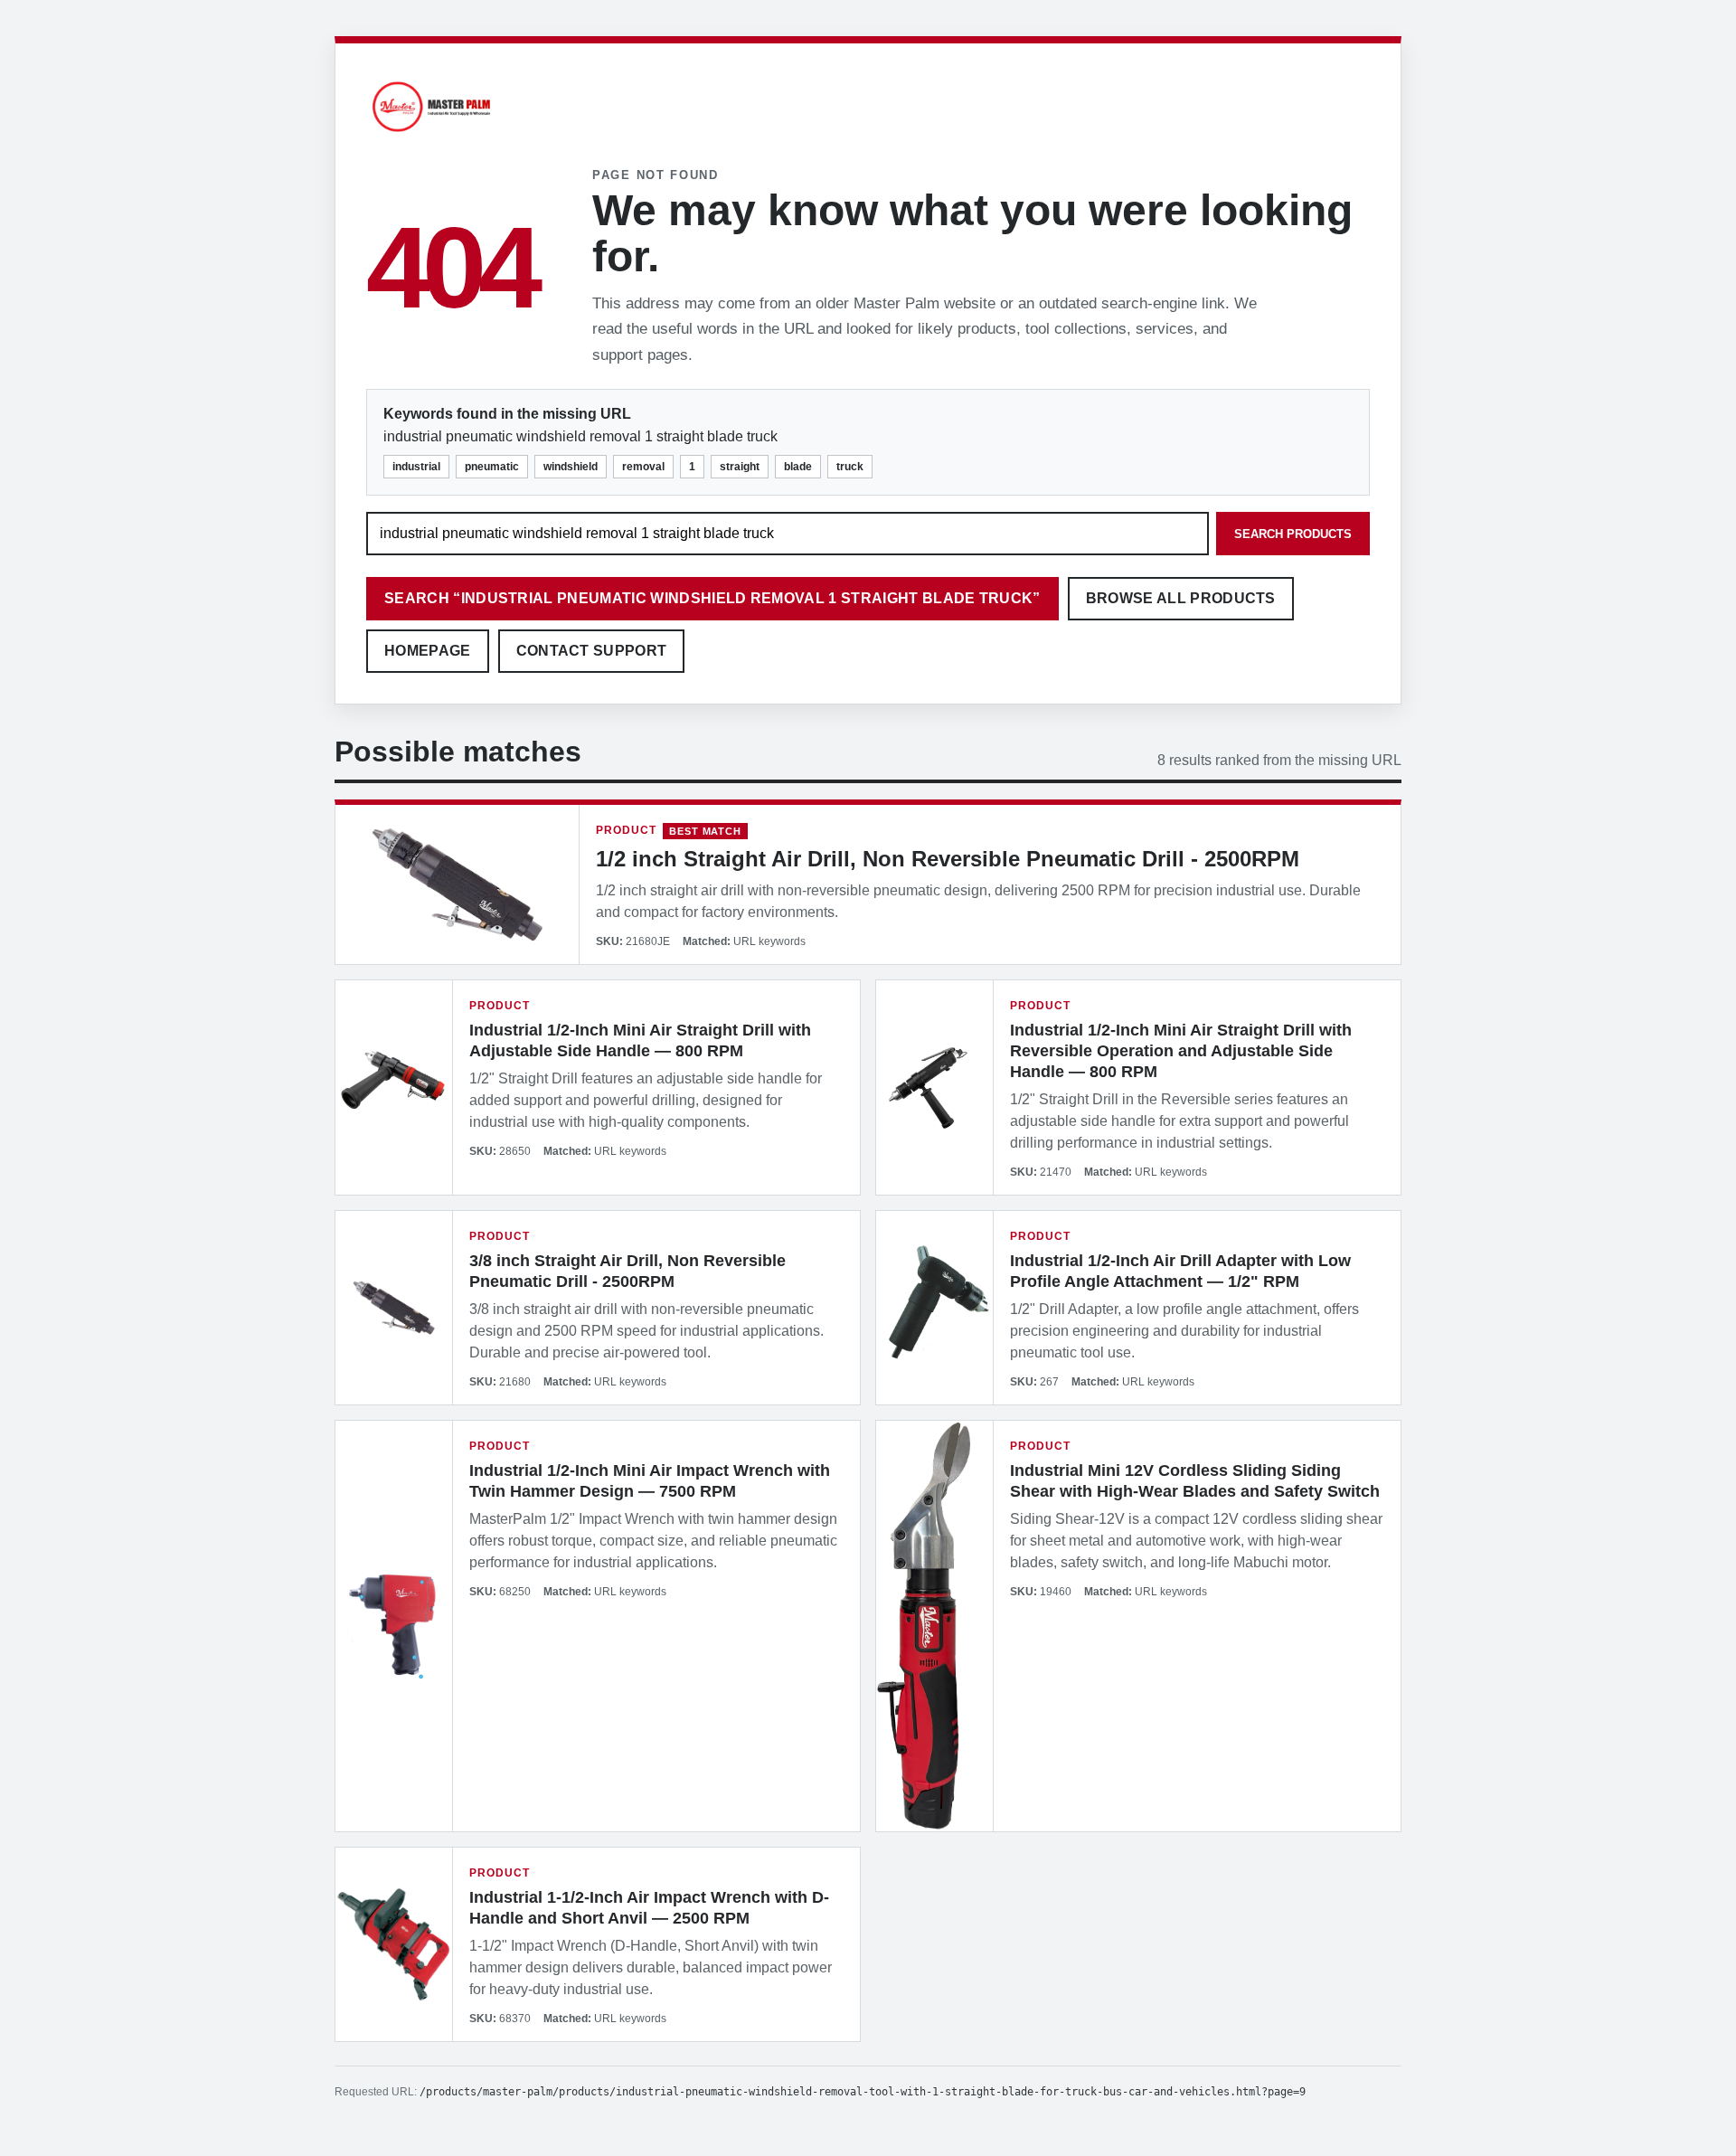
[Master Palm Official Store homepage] (431, 134)
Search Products (1293, 534)
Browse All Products (1181, 598)
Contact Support (592, 651)
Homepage (428, 651)
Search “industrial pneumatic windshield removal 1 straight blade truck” (712, 598)
